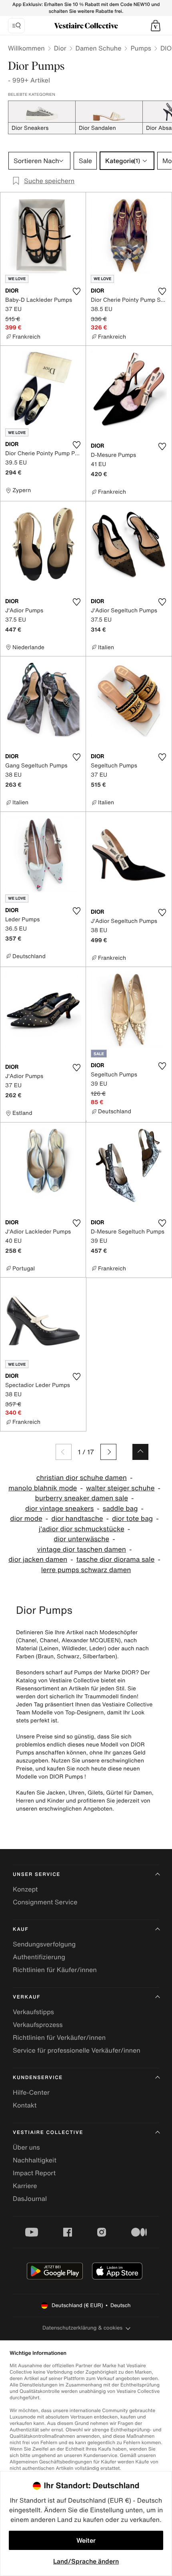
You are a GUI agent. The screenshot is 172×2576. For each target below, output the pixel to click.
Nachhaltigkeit (35, 2160)
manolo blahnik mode (43, 1488)
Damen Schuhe (99, 48)
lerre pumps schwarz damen (86, 1570)
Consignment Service (45, 1902)
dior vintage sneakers (59, 1509)
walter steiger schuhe (120, 1488)
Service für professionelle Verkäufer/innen (77, 2050)
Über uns (26, 2147)
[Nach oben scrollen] (140, 1452)
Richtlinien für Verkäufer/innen (59, 2037)
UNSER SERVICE (37, 1874)
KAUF (21, 1929)
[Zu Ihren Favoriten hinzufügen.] (76, 291)
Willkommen (26, 48)
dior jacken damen (38, 1560)
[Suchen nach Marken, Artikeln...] (16, 26)
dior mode (26, 1519)
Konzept (25, 1889)
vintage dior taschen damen (82, 1549)
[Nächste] (108, 1452)
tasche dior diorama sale (116, 1560)
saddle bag (120, 1509)
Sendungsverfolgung (44, 1944)
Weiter (86, 2540)
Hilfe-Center (31, 2092)
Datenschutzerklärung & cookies (82, 2328)
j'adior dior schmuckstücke (82, 1529)
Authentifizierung (39, 1957)
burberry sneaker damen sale (82, 1498)
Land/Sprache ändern (86, 2561)
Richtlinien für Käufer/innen (55, 1970)
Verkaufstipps (33, 2012)
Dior (60, 48)
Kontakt (25, 2105)
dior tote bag (132, 1519)
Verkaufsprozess (38, 2025)
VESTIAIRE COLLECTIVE (48, 2133)
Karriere (25, 2186)
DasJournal (30, 2198)
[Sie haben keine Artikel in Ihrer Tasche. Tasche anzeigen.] (156, 26)
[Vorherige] (64, 1452)
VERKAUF (27, 1997)
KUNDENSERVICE (38, 2078)
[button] (156, 26)
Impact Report (34, 2173)
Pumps (141, 48)
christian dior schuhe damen (82, 1478)
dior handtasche (77, 1519)
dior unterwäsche (81, 1539)
